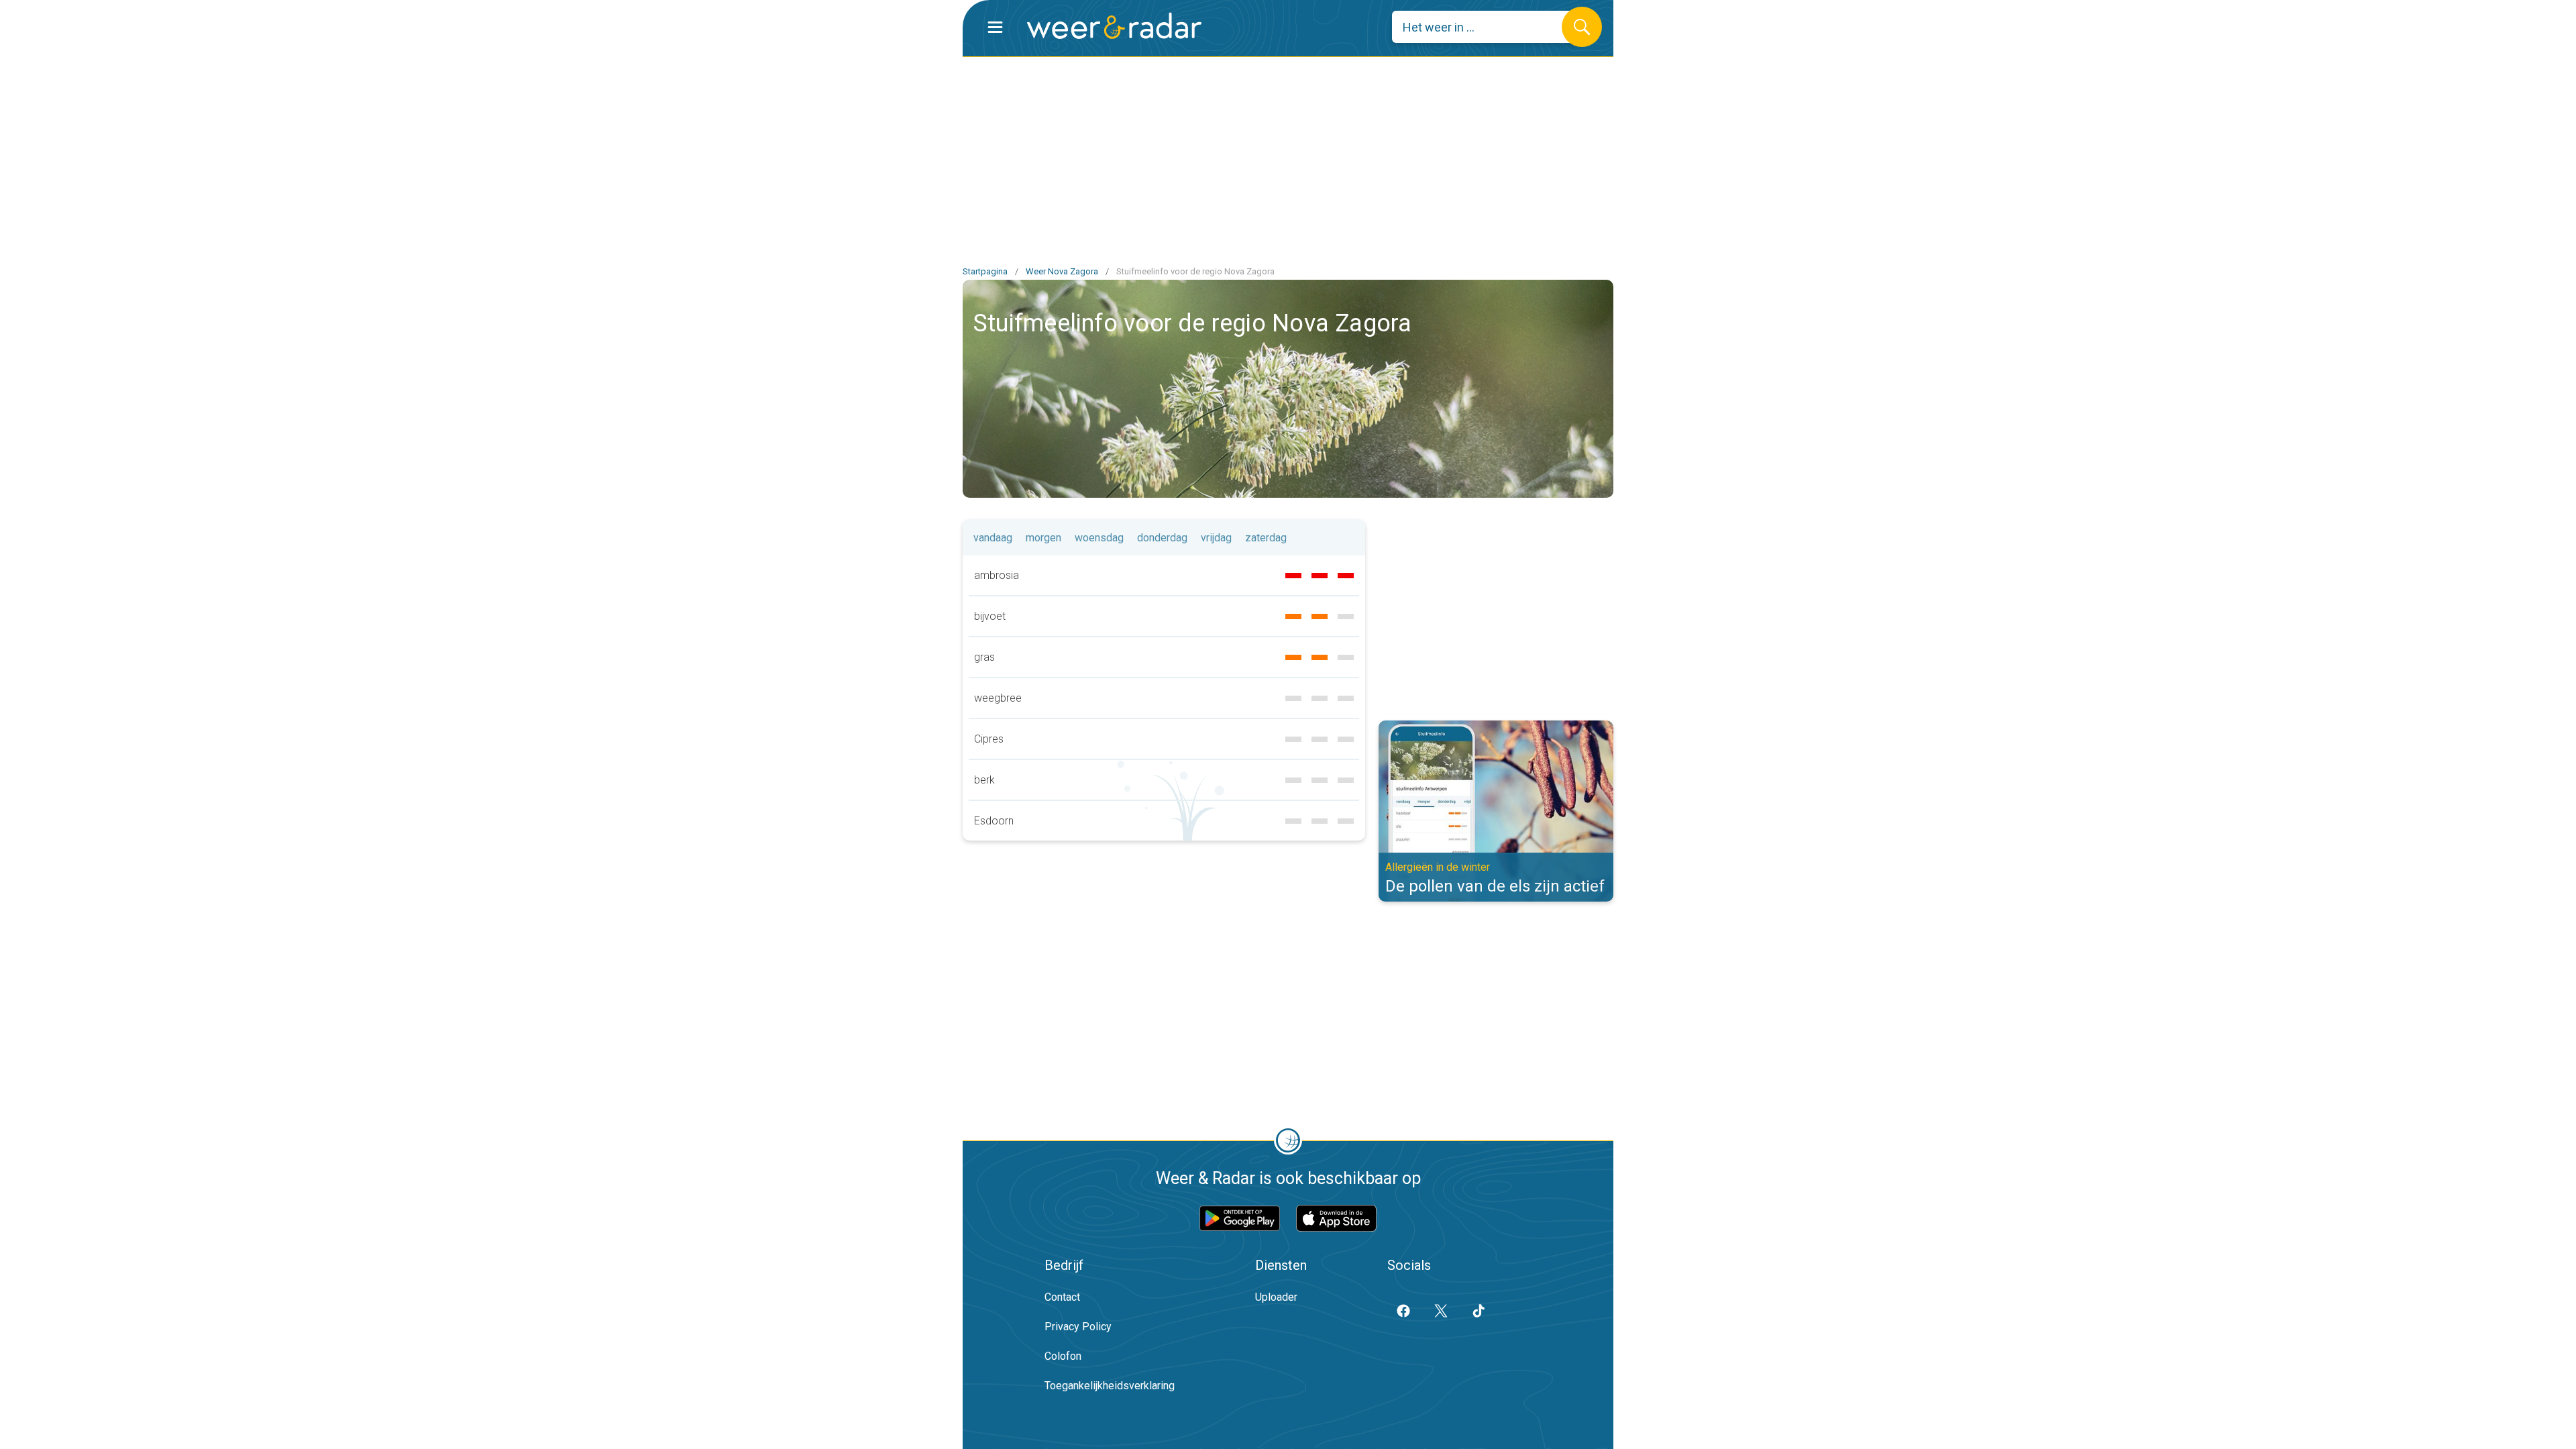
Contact (1062, 1297)
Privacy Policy (1078, 1327)
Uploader (1276, 1297)
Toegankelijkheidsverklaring (1110, 1386)
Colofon (1063, 1356)
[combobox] (1487, 27)
